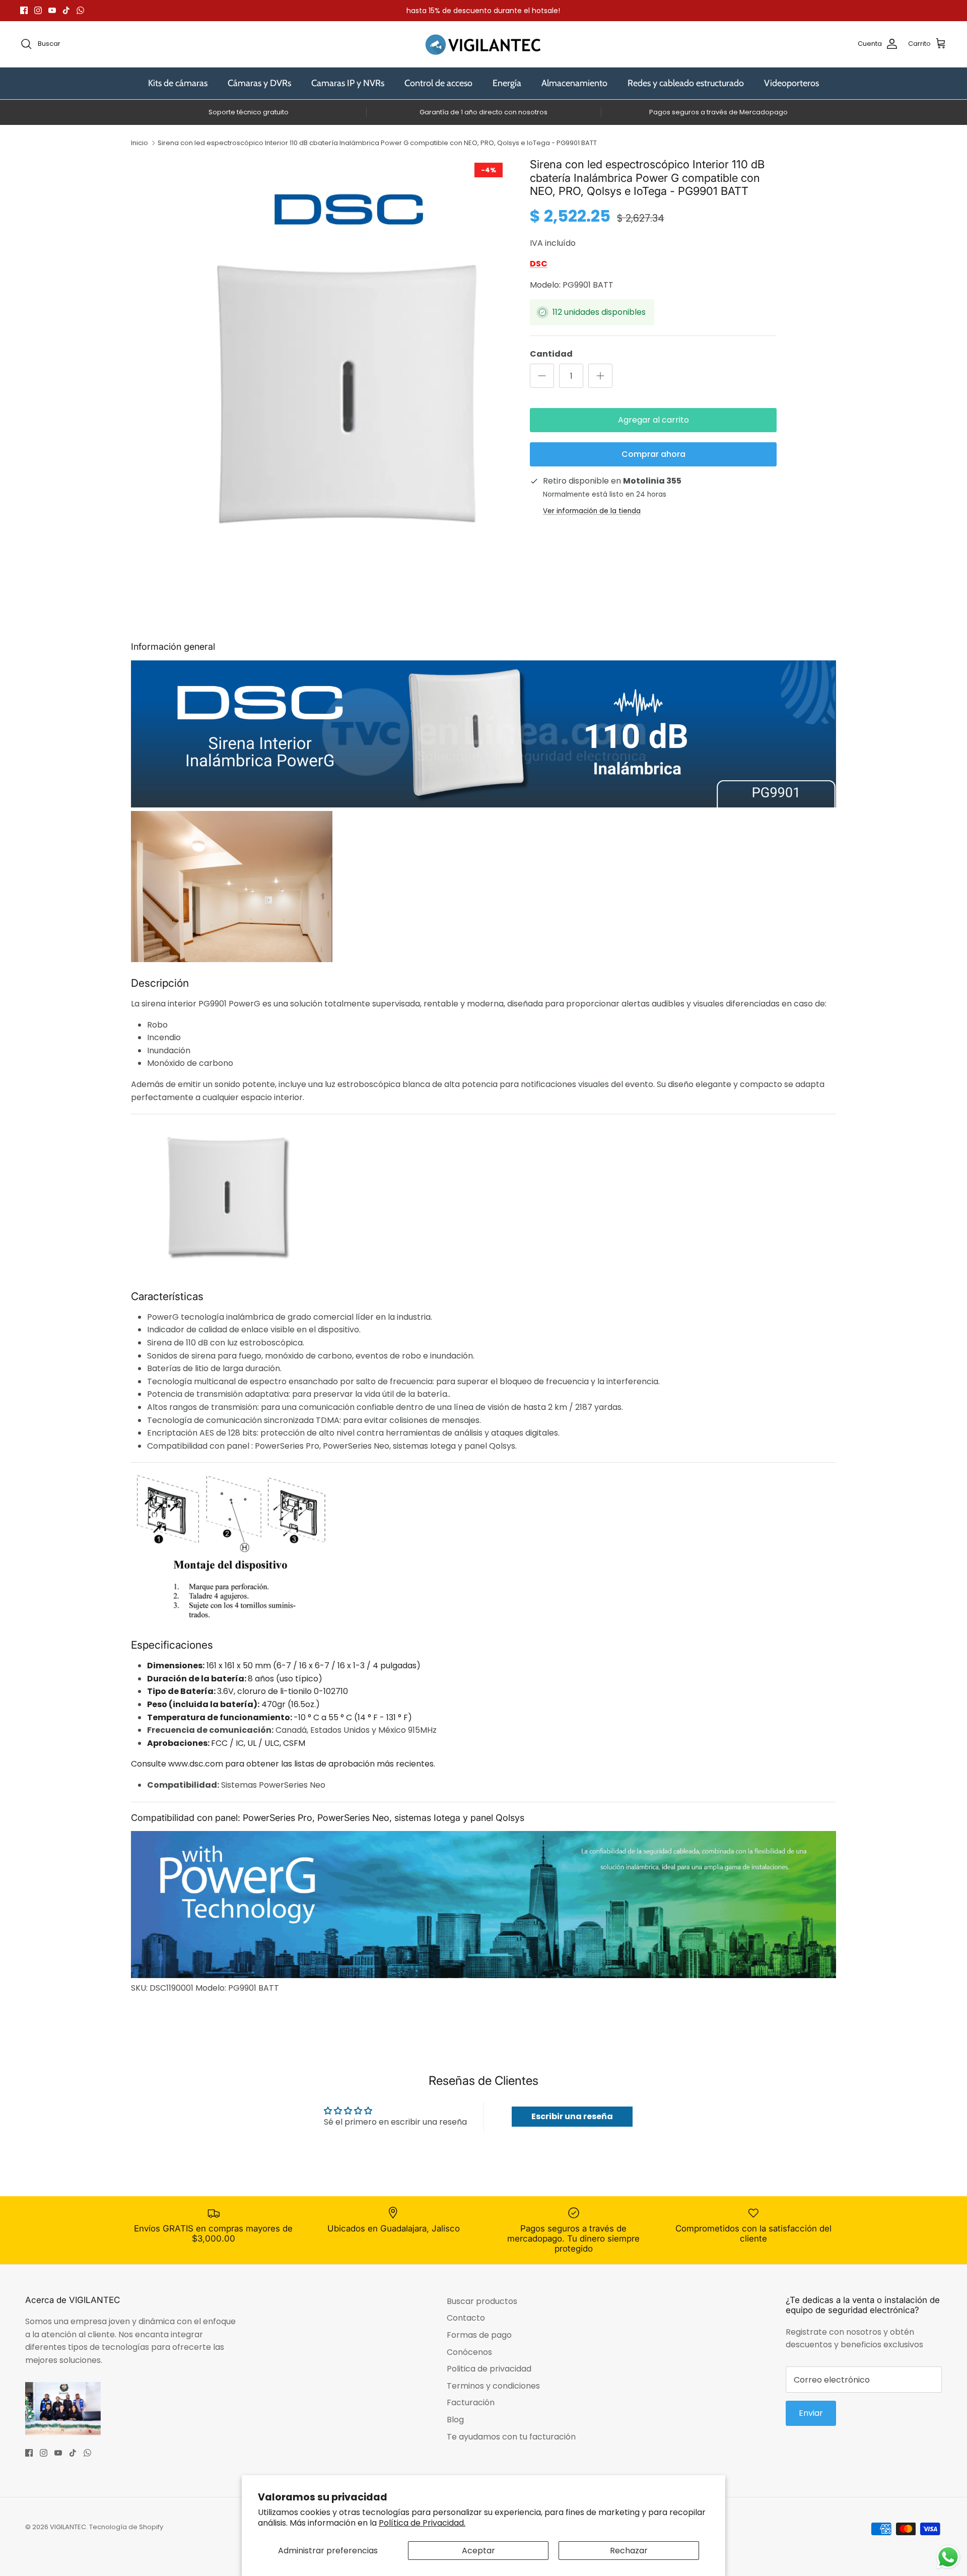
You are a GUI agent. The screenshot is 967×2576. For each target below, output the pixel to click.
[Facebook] (24, 10)
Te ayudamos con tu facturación (511, 2437)
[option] (349, 369)
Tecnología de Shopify (126, 2527)
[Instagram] (38, 10)
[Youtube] (52, 10)
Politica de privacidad (489, 2369)
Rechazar (629, 2551)
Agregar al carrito (653, 420)
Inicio (140, 143)
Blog (455, 2420)
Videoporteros (791, 83)
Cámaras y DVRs (259, 83)
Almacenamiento (574, 83)
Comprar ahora (653, 454)
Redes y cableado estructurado (686, 83)
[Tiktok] (66, 10)
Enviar (811, 2413)
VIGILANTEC (68, 2527)
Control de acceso (438, 83)
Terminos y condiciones (493, 2386)
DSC (539, 264)
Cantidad (551, 354)
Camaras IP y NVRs (348, 83)
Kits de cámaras (178, 83)
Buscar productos (482, 2301)
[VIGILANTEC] (483, 44)
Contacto (466, 2318)
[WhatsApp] (80, 10)
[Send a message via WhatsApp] (948, 2557)
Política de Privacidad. (422, 2523)
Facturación (471, 2402)
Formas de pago (479, 2335)
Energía (507, 83)
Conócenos (469, 2352)
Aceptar (478, 2551)
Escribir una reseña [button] (572, 2116)
